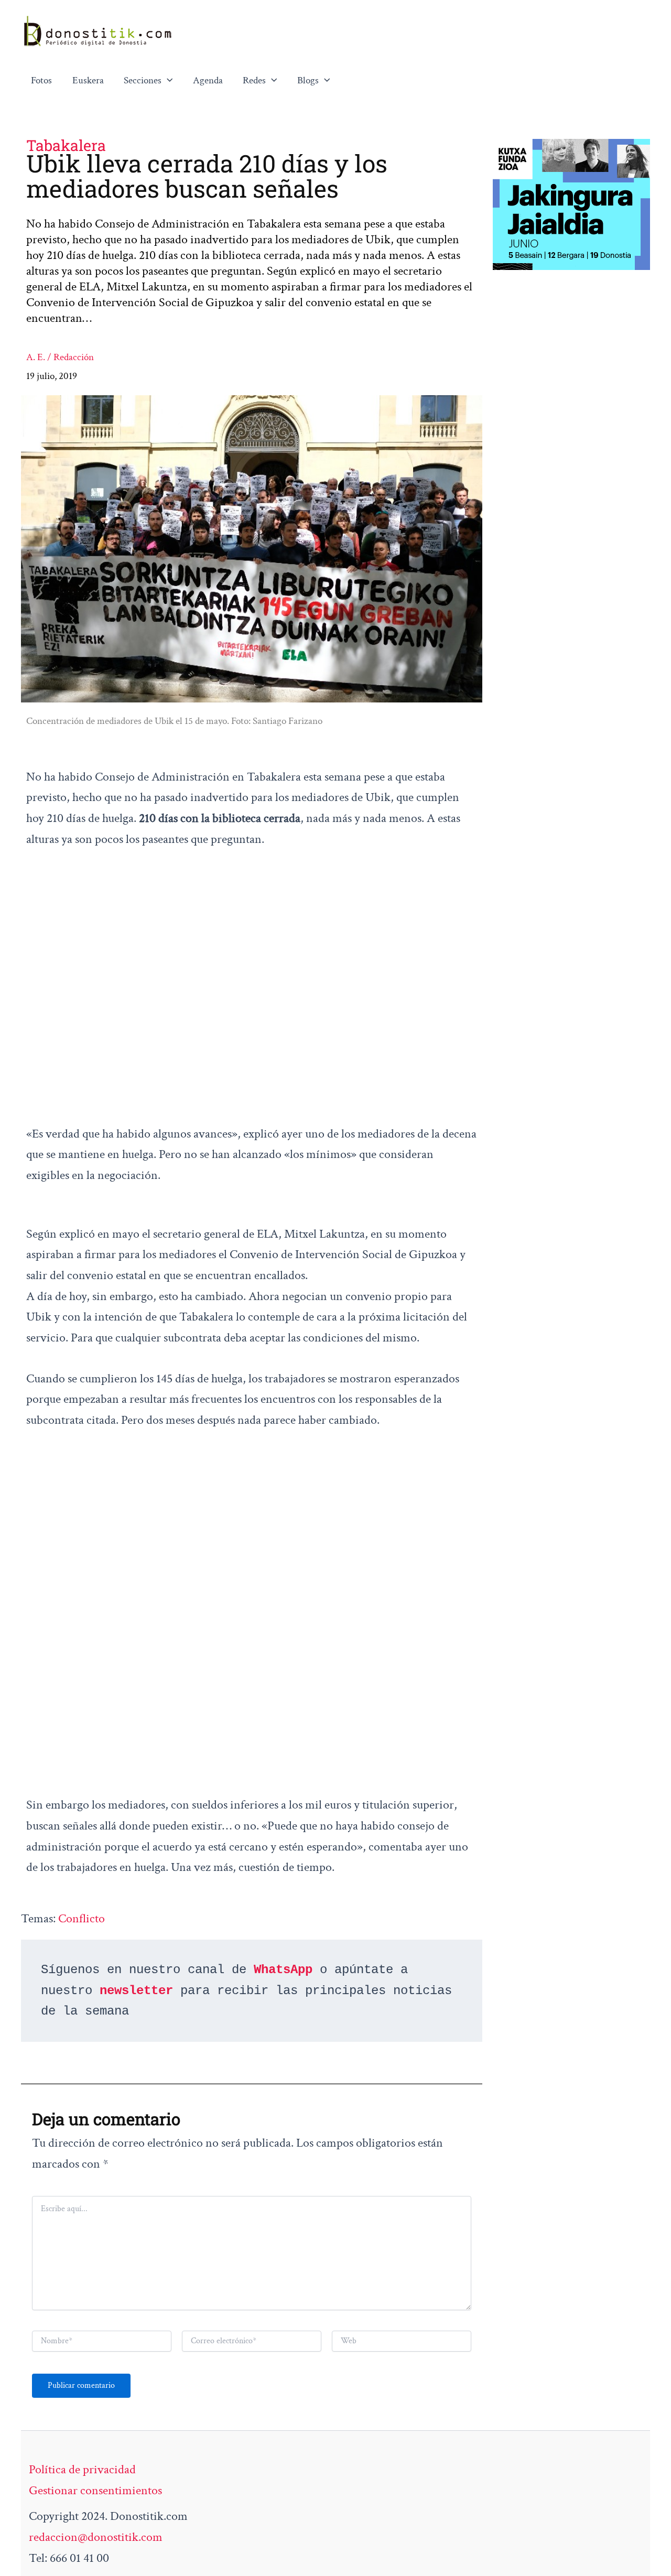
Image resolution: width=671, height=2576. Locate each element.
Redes (254, 80)
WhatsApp (283, 1970)
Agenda (208, 80)
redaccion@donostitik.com (96, 2537)
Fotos (41, 80)
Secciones (143, 80)
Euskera (88, 80)
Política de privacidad (82, 2469)
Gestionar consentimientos (95, 2490)
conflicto (82, 1918)
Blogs (308, 80)
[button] (167, 81)
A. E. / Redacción (60, 357)
